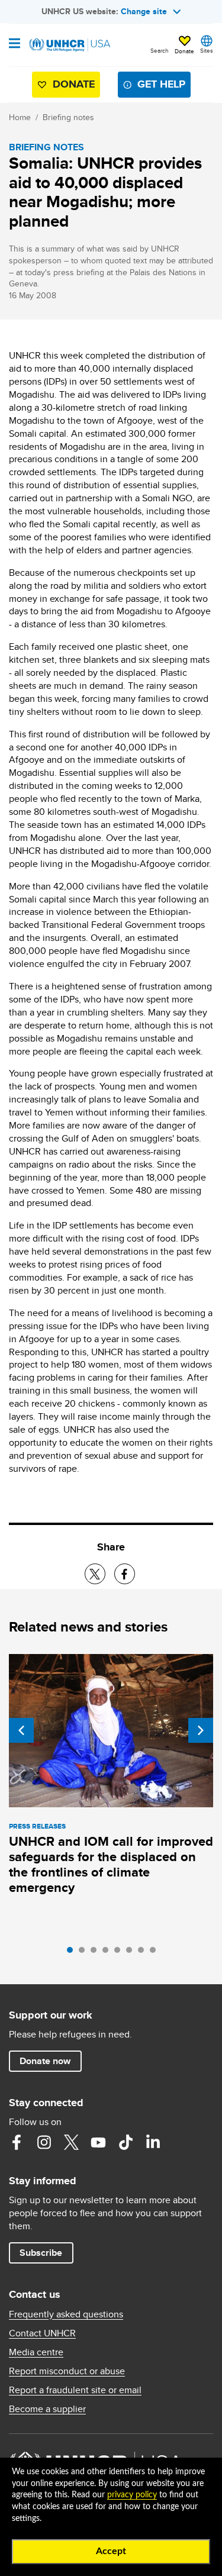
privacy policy (132, 2495)
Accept (111, 2551)
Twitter (71, 2142)
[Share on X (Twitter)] (95, 1574)
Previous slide (21, 1730)
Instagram (44, 2142)
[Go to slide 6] (132, 1953)
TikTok (126, 2142)
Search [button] (160, 50)
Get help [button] (161, 84)
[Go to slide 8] (156, 1953)
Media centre (36, 2352)
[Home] (69, 45)
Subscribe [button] (41, 2253)
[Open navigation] (15, 44)
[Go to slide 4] (108, 1953)
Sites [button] (207, 50)
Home (20, 117)
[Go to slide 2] (85, 1953)
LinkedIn (153, 2142)
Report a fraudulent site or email (75, 2390)
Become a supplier (47, 2409)
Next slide (201, 1730)
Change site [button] (144, 11)
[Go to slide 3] (96, 1953)
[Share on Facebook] (125, 1574)
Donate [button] (184, 51)
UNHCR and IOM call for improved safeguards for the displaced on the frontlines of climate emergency (111, 1864)
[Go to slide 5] (120, 1953)
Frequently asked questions (66, 2314)
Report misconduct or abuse (67, 2371)
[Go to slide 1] (73, 1953)
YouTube (98, 2142)
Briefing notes (68, 117)
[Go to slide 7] (144, 1953)
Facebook (17, 2142)
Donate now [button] (45, 2061)
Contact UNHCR (42, 2333)
